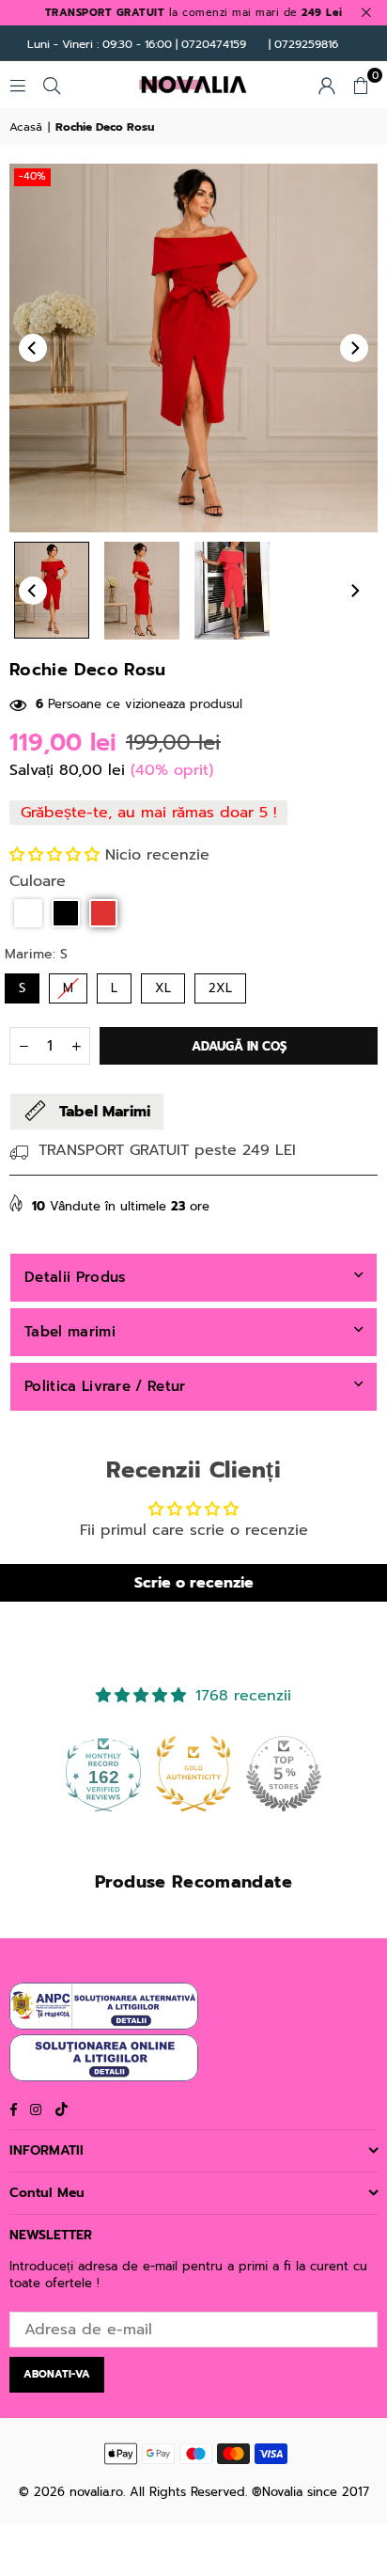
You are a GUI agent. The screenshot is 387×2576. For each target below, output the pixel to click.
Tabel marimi (70, 1332)
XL (163, 988)
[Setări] (327, 85)
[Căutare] (52, 85)
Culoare (38, 881)
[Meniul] (18, 85)
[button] (361, 85)
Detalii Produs (75, 1277)
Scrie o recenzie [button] (194, 1583)
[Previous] (33, 348)
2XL (220, 988)
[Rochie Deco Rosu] (52, 590)
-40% (32, 176)
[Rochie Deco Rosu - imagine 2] (142, 591)
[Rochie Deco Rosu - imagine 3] (232, 591)
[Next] (354, 348)
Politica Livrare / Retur (105, 1386)
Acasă (26, 127)
